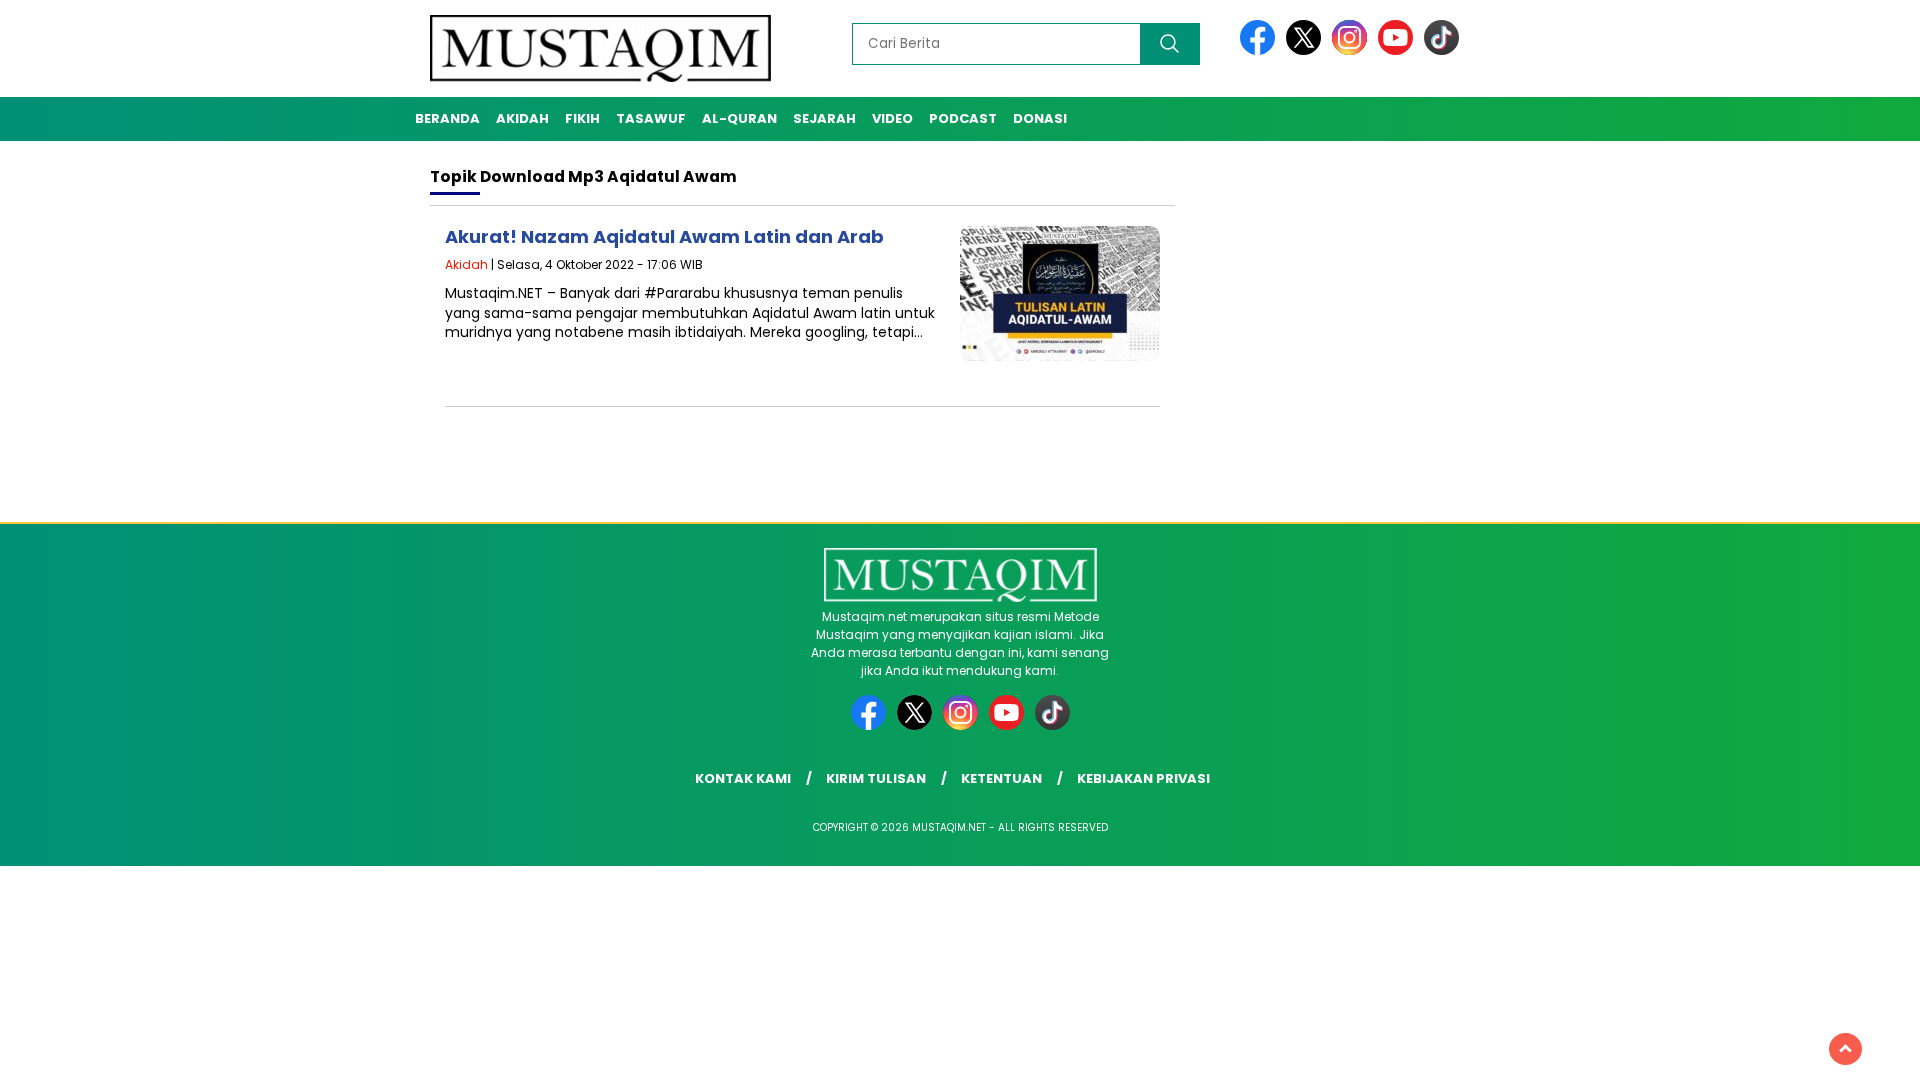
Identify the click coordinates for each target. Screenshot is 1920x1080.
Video (892, 118)
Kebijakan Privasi (1143, 778)
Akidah (522, 118)
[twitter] (1307, 50)
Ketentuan (1001, 778)
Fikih (582, 118)
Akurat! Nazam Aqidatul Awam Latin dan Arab (664, 236)
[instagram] (1353, 50)
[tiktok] (1441, 50)
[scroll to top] (1845, 1049)
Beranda (447, 118)
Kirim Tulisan (876, 778)
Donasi (1040, 118)
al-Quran (739, 118)
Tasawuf (651, 118)
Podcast (963, 118)
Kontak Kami (743, 778)
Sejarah (824, 118)
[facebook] (1261, 50)
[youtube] (1399, 50)
